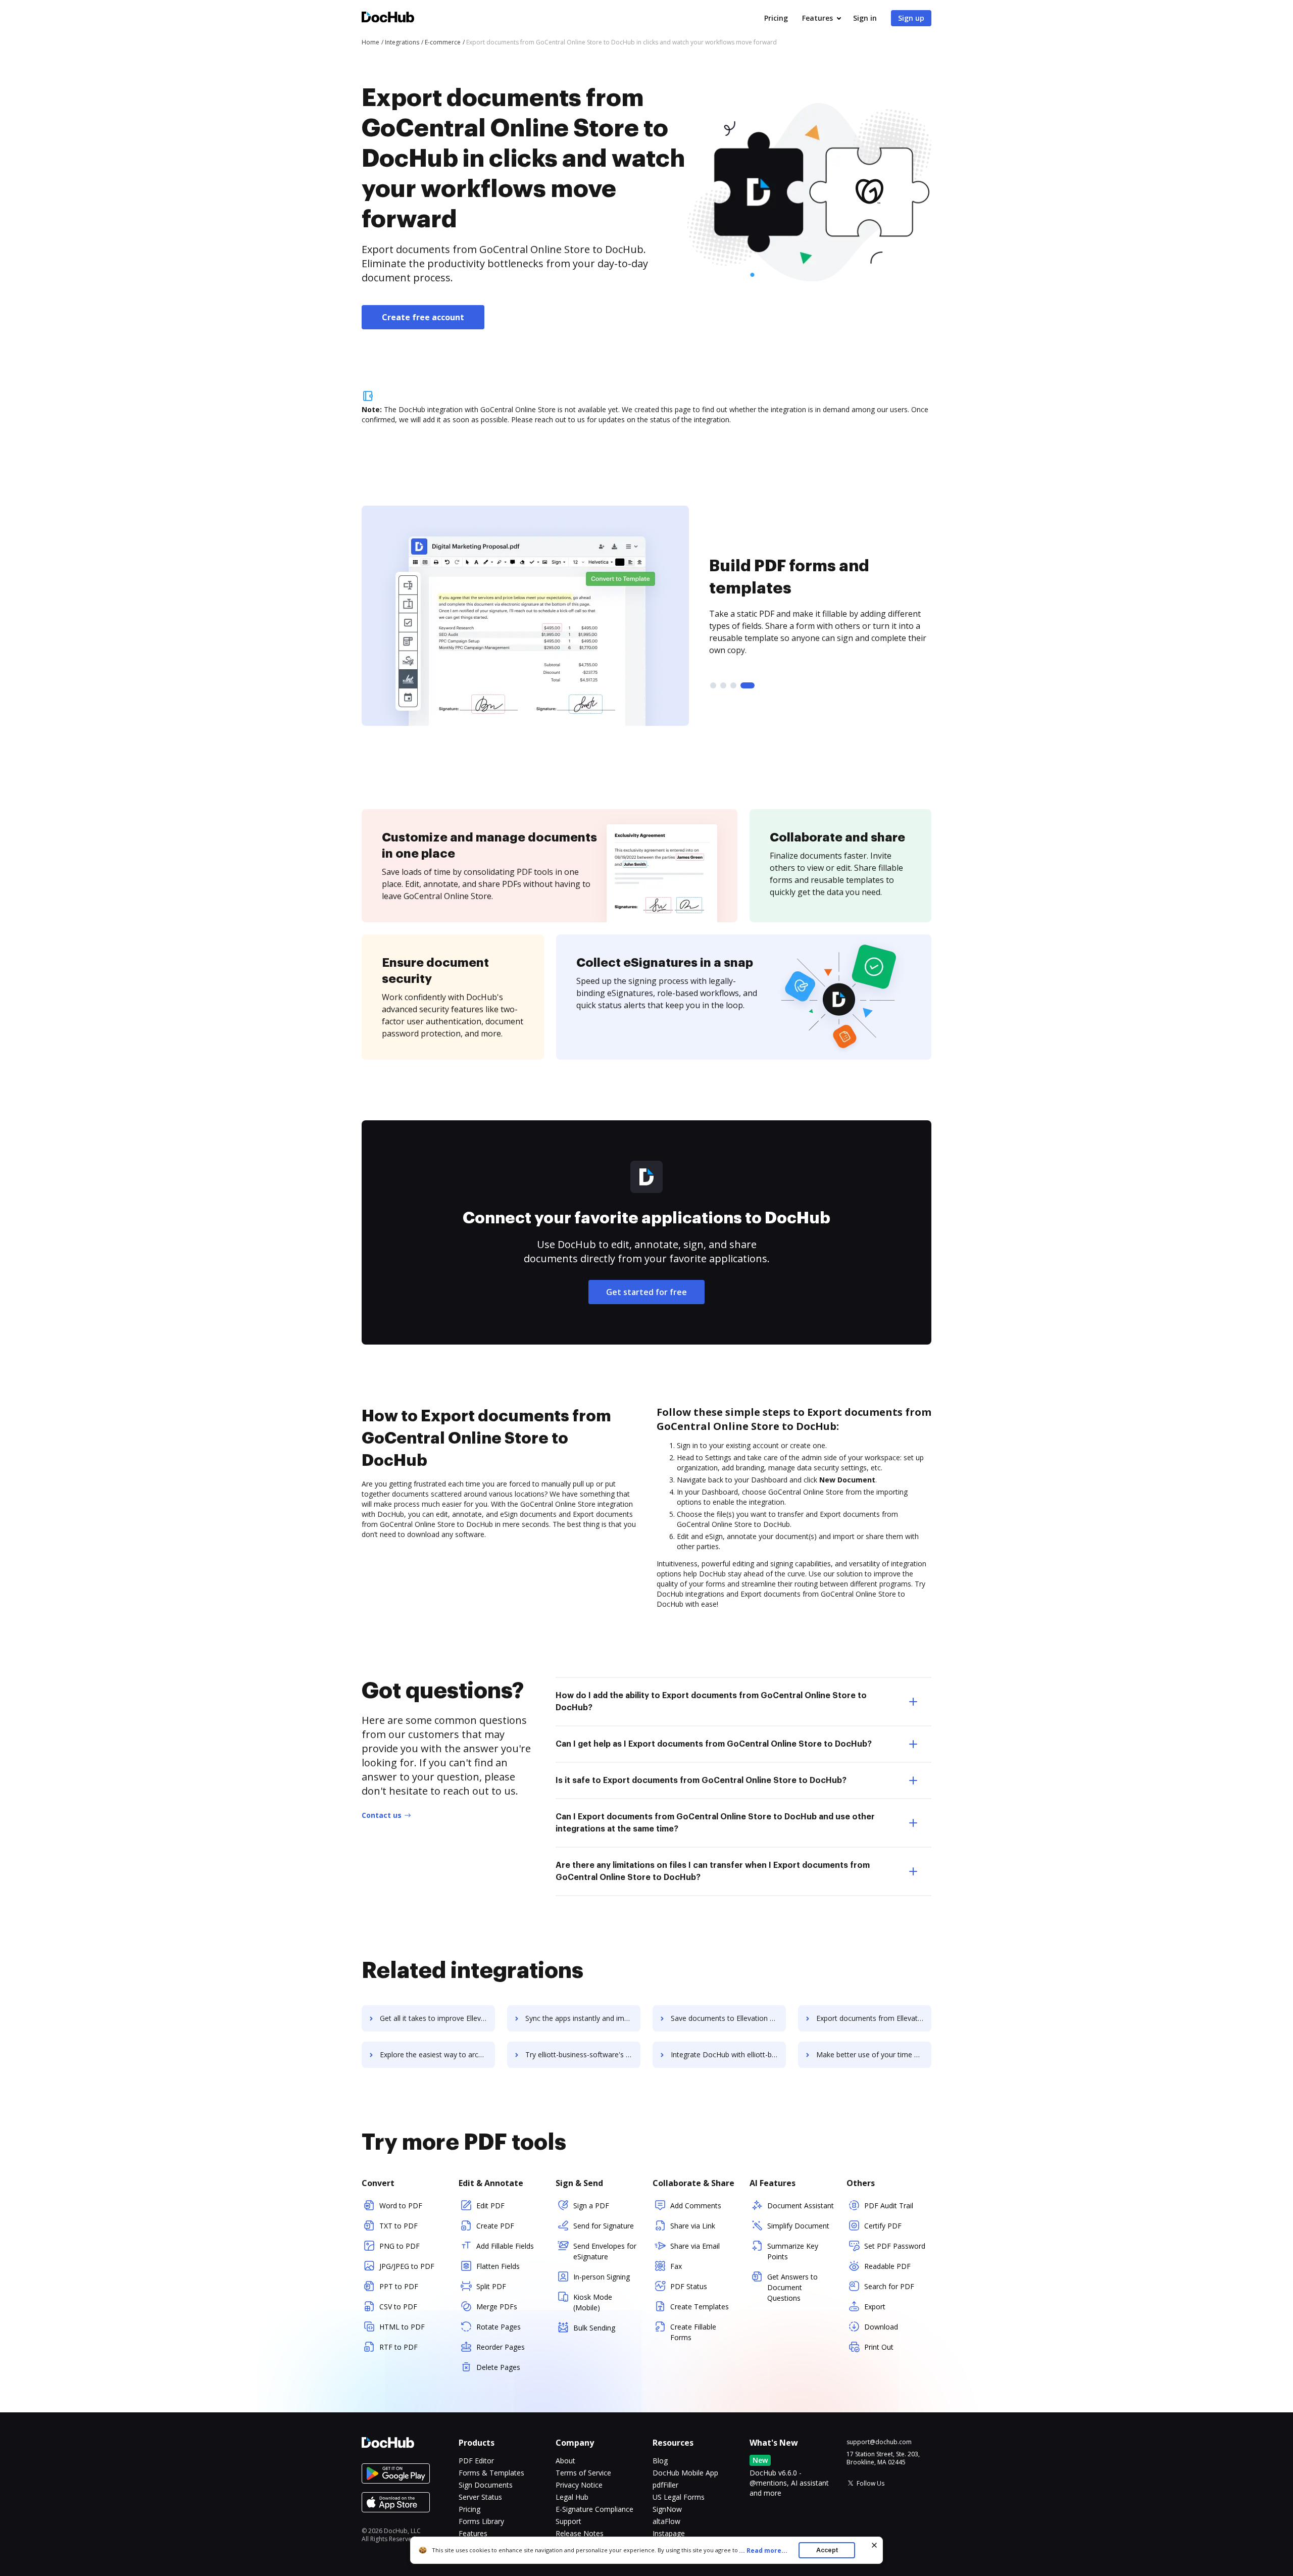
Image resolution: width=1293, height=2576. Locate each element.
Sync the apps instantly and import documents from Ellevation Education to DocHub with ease (583, 2018)
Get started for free (646, 1292)
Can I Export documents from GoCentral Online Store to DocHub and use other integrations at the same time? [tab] (715, 1823)
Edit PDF (490, 2206)
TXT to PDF (399, 2226)
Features (817, 18)
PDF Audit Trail (889, 2206)
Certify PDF (883, 2226)
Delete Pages (498, 2367)
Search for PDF (889, 2286)
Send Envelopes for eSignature (605, 2251)
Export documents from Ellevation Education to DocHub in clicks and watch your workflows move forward (874, 2018)
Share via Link (693, 2226)
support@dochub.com (879, 2442)
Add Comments (696, 2206)
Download (881, 2327)
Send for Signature (604, 2226)
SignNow (667, 2509)
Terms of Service (583, 2473)
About (565, 2461)
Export (875, 2307)
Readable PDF (887, 2266)
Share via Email (695, 2246)
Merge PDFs (497, 2307)
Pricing (776, 18)
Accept (827, 2550)
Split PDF (491, 2286)
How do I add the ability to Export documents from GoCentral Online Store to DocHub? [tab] (711, 1702)
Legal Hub (572, 2497)
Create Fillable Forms (693, 2332)
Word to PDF (401, 2206)
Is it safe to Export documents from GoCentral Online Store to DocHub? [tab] (701, 1780)
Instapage (669, 2533)
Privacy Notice (579, 2485)
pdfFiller (665, 2485)
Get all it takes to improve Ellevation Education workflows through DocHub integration (437, 2018)
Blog (660, 2461)
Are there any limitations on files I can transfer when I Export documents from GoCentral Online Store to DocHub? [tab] (713, 1871)
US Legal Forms (679, 2497)
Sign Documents (486, 2485)
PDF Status (689, 2286)
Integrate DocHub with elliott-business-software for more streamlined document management (728, 2054)
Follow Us (871, 2483)
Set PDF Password (895, 2246)
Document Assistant (801, 2206)
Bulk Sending (594, 2328)
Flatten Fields (498, 2266)
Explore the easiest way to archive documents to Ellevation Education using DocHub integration (437, 2054)
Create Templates (700, 2307)
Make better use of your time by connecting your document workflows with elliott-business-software (874, 2054)
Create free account (423, 317)
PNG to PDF (400, 2246)
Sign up (911, 18)
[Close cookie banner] (874, 2545)
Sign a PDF (591, 2206)
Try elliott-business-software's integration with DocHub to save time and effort (583, 2054)
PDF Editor (476, 2461)
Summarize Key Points (793, 2251)
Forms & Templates (491, 2473)
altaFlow (666, 2521)
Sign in (865, 18)
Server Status (480, 2497)
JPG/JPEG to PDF (407, 2266)
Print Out (879, 2347)
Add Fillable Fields (505, 2246)
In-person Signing (602, 2277)
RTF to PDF (399, 2347)
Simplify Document (798, 2226)
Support (568, 2521)
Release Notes (580, 2533)
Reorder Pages (501, 2347)
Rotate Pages (499, 2327)
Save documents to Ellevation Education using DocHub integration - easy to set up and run (728, 2018)
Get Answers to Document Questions (792, 2287)
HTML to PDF (402, 2327)
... (763, 2550)
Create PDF (495, 2226)
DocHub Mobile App (685, 2473)
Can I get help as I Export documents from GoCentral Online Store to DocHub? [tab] (714, 1744)
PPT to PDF (399, 2286)
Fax (676, 2266)
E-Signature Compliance (594, 2509)
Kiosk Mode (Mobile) (593, 2302)
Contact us (382, 1815)
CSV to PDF (398, 2307)
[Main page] (388, 18)
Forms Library (481, 2521)
